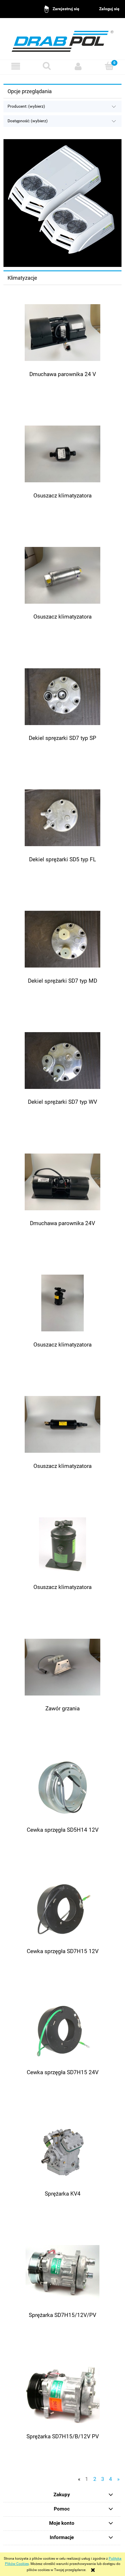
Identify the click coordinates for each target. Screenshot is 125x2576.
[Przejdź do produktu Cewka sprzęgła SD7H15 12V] (63, 1910)
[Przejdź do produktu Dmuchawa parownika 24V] (63, 1182)
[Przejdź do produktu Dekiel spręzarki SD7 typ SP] (63, 697)
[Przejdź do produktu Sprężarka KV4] (63, 2152)
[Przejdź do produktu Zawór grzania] (63, 1667)
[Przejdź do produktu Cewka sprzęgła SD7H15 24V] (63, 2031)
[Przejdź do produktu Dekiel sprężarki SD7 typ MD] (63, 939)
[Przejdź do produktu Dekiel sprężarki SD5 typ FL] (63, 818)
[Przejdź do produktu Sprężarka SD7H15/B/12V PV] (63, 2395)
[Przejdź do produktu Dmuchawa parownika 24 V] (63, 333)
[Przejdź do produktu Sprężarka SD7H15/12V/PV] (63, 2273)
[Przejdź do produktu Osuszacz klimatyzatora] (63, 454)
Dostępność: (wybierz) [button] (28, 121)
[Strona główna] (63, 39)
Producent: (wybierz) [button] (26, 106)
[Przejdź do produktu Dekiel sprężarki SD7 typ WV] (63, 1061)
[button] (16, 66)
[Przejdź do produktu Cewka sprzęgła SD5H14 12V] (63, 1788)
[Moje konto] (78, 66)
